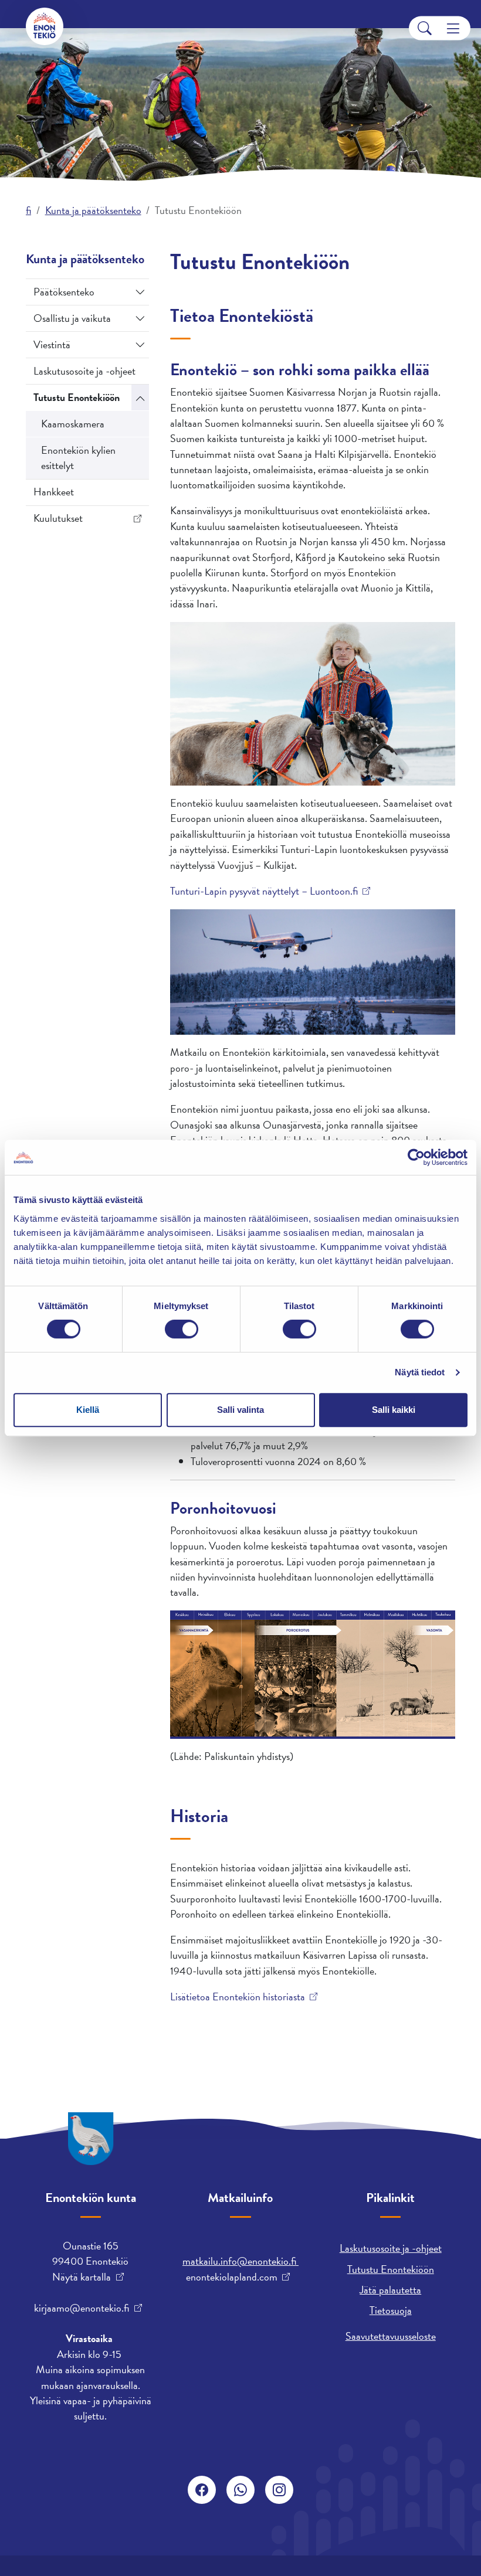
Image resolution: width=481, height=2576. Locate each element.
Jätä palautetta (390, 2290)
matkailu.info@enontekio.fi (240, 2261)
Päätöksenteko (64, 292)
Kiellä (88, 1410)
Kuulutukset (58, 518)
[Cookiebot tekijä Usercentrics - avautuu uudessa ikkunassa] (416, 1157)
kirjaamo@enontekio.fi (82, 2308)
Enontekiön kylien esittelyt (78, 458)
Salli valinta (240, 1410)
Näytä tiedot (420, 1372)
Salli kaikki (394, 1410)
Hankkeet (54, 492)
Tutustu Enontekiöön (77, 397)
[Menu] (453, 28)
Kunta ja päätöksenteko (93, 210)
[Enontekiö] (45, 26)
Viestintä (52, 344)
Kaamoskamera (73, 424)
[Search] (425, 28)
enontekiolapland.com (232, 2277)
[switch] (182, 1329)
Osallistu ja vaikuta (72, 318)
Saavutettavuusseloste (391, 2336)
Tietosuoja (391, 2310)
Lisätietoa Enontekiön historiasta (238, 1997)
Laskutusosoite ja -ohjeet (84, 371)
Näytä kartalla (82, 2277)
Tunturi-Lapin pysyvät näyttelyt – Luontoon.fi (264, 891)
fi (28, 210)
